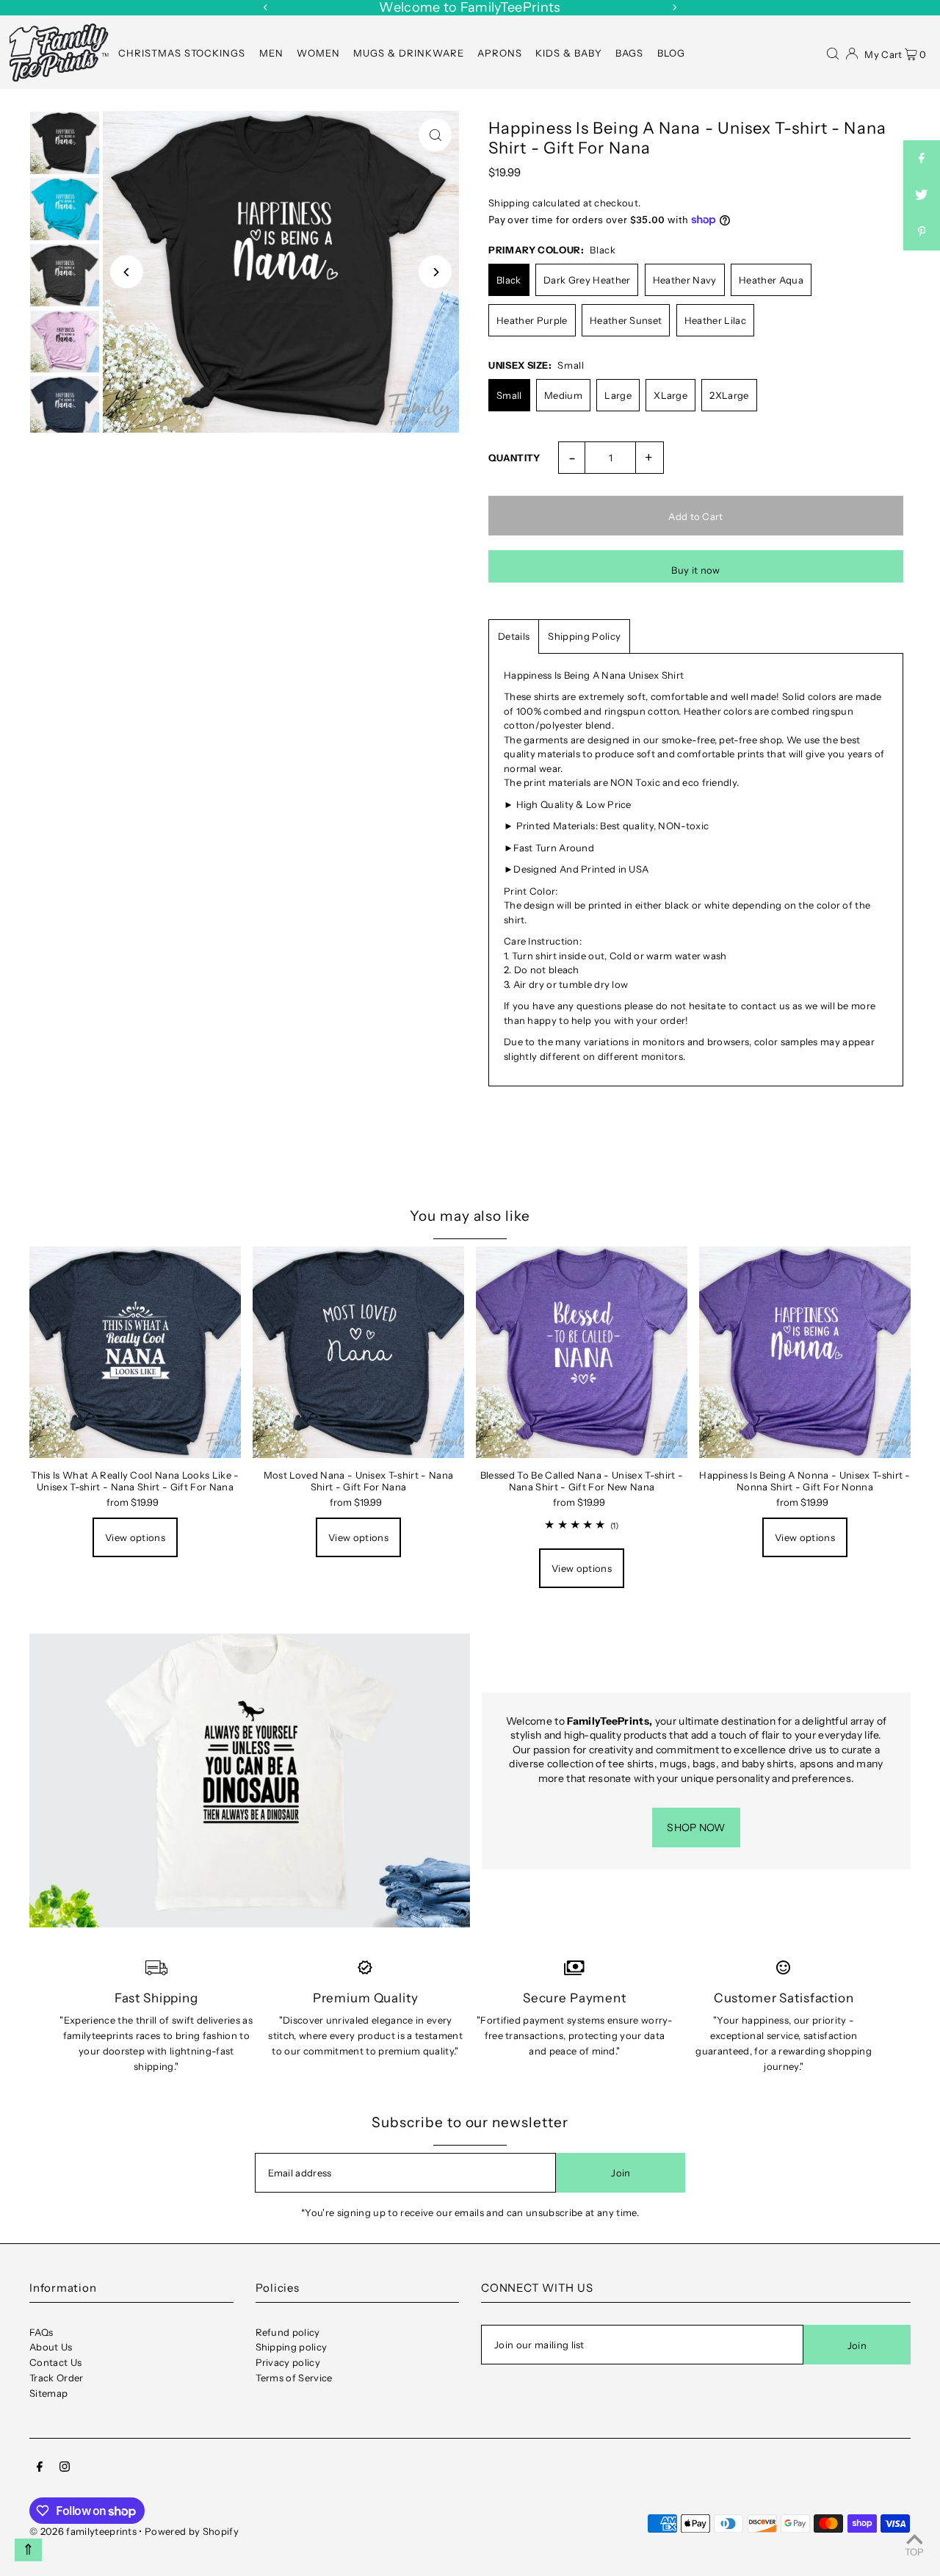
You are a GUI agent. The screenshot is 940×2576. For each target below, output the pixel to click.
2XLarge (729, 395)
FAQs (41, 2332)
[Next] (674, 7)
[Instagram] (65, 2468)
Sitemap (48, 2393)
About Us (51, 2347)
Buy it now (695, 570)
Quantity (514, 458)
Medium (563, 395)
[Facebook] (40, 2468)
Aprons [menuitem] (500, 53)
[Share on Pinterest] (922, 232)
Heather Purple (532, 320)
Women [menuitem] (318, 53)
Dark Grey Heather (587, 280)
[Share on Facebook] (922, 159)
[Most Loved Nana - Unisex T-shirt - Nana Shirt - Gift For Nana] (358, 1352)
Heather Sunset (626, 320)
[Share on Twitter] (922, 195)
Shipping (509, 203)
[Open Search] (833, 52)
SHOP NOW (696, 1828)
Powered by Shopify (192, 2531)
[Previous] (266, 7)
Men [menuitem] (271, 53)
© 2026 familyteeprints (83, 2531)
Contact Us (55, 2362)
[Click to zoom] (435, 135)
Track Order (57, 2378)
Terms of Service (294, 2378)
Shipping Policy (584, 636)
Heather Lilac (715, 320)
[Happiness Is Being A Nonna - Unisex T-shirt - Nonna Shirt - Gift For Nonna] (805, 1352)
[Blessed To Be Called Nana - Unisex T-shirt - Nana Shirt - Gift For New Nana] (582, 1352)
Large (618, 395)
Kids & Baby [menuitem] (569, 53)
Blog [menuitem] (672, 53)
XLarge (670, 395)
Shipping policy (292, 2347)
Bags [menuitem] (629, 53)
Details (514, 636)
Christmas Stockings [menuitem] (182, 53)
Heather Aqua (771, 280)
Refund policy (288, 2332)
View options (135, 1537)
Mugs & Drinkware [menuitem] (409, 53)
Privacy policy (288, 2362)
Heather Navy (685, 280)
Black (509, 280)
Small (509, 395)
